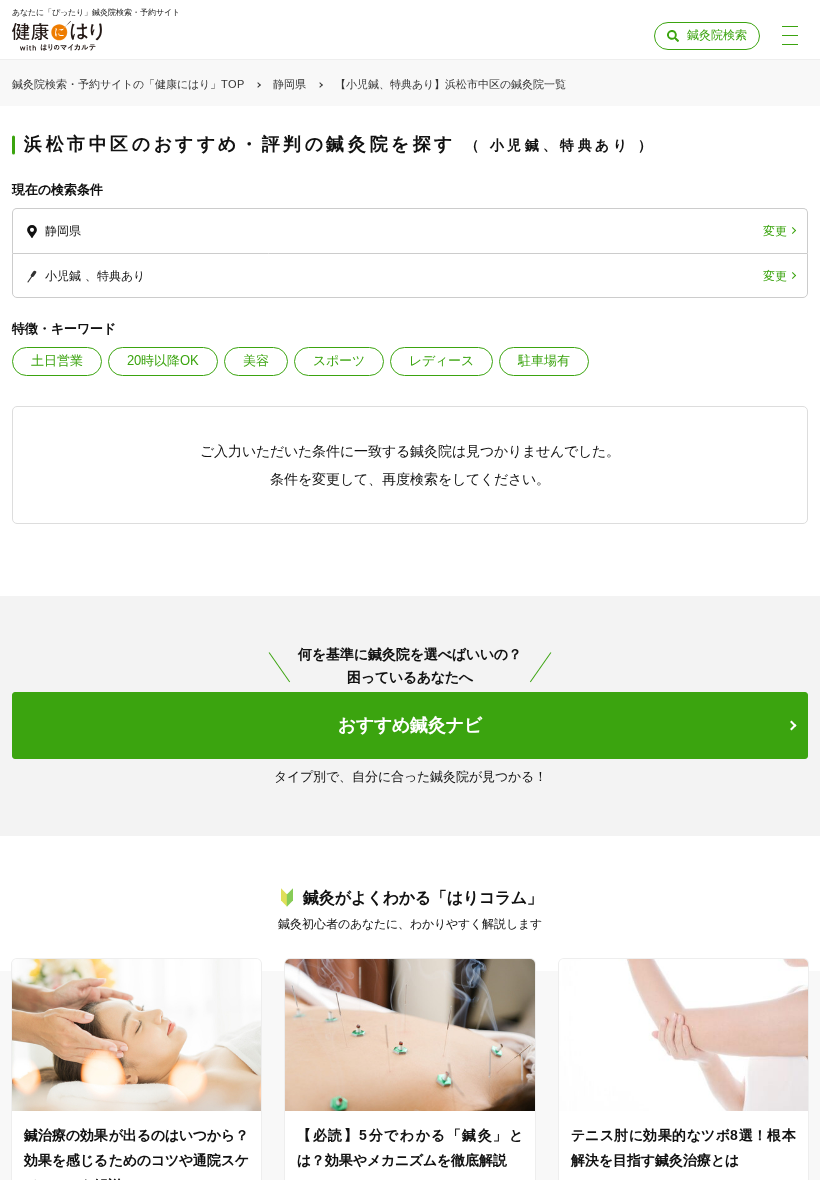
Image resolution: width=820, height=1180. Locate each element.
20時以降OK (163, 360)
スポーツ (339, 360)
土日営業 (57, 360)
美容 (256, 360)
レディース (441, 360)
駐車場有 (544, 360)
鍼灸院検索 (717, 35)
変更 (775, 231)
